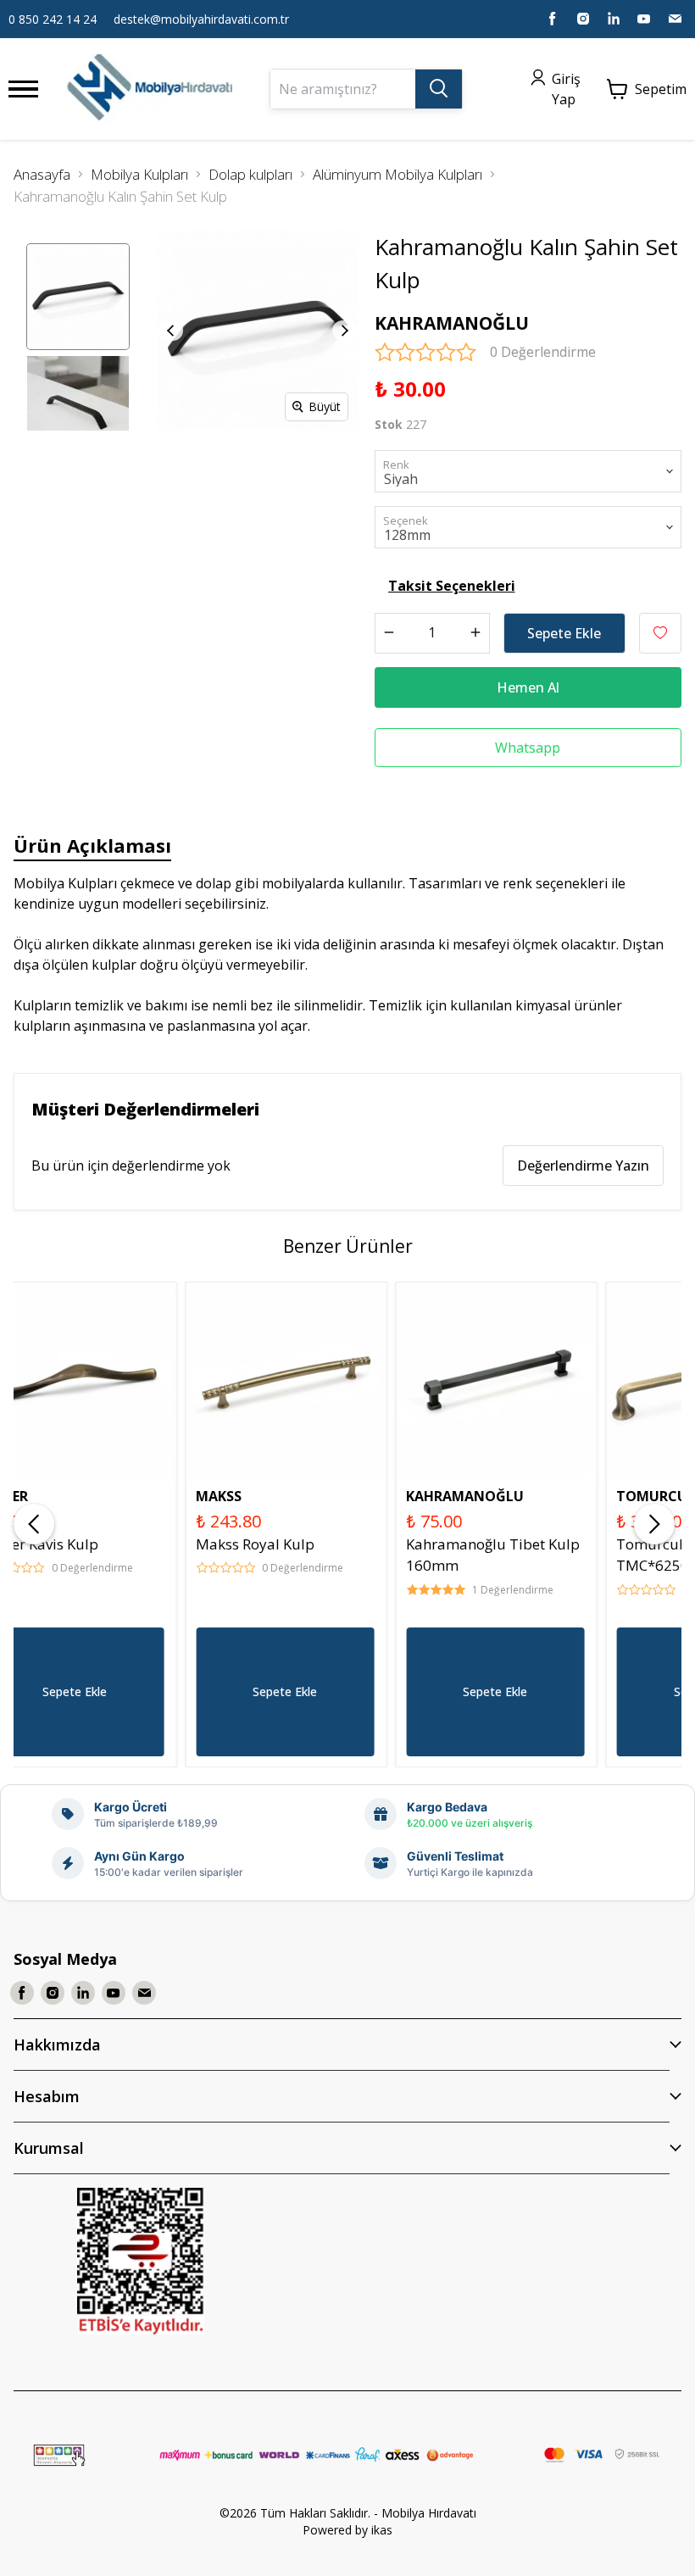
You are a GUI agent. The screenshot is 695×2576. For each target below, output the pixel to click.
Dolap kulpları (250, 174)
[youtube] (644, 19)
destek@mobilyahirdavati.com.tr (201, 19)
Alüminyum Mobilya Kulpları (398, 174)
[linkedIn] (614, 19)
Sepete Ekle (564, 633)
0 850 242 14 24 (53, 19)
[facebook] (553, 19)
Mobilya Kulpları (139, 174)
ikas (382, 2530)
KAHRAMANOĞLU (452, 323)
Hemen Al (528, 687)
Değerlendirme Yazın (583, 1166)
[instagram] (583, 19)
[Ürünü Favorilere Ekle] (660, 633)
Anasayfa (42, 174)
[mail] (675, 19)
